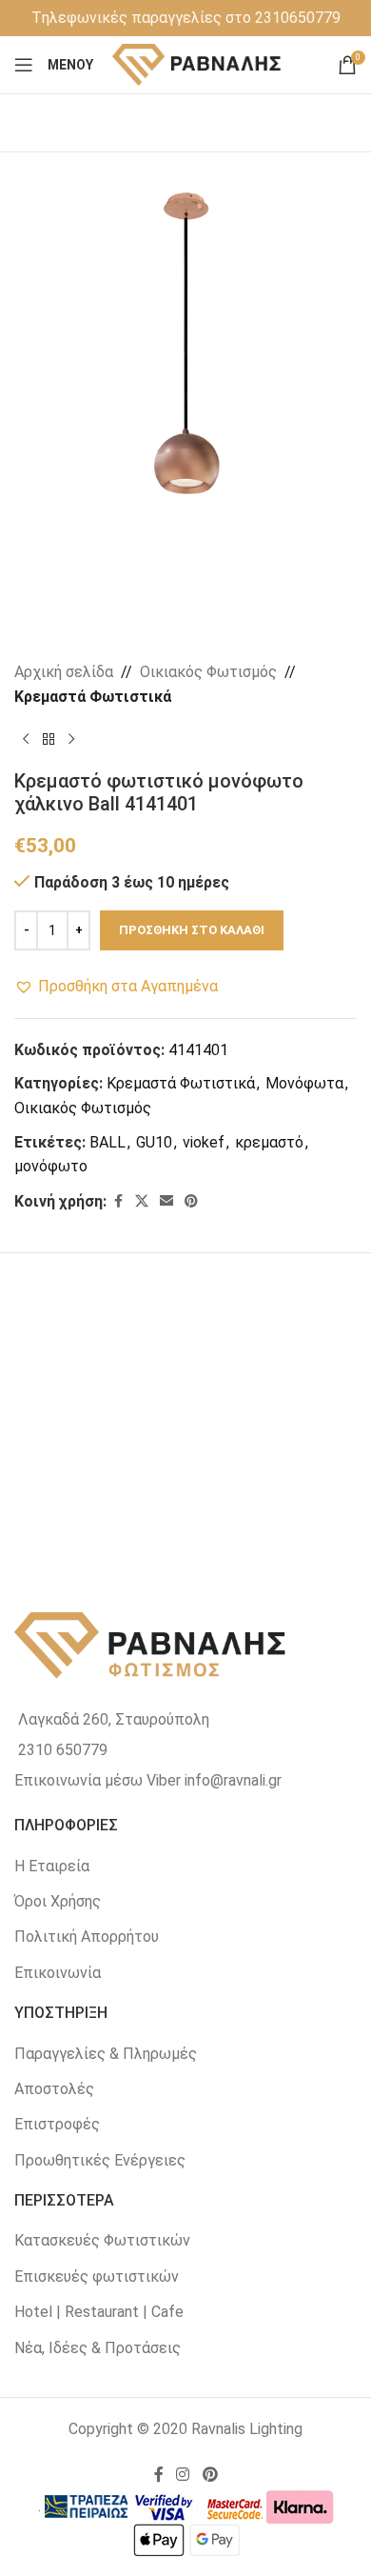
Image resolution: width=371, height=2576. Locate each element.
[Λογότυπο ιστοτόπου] (197, 63)
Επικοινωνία (58, 1973)
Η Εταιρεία (52, 1866)
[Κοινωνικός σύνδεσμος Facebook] (118, 1201)
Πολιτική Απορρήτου (87, 1937)
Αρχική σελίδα (64, 672)
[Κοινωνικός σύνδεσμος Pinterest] (191, 1201)
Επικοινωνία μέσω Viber (98, 1780)
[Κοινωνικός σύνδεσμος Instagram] (183, 2476)
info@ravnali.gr (233, 1780)
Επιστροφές (57, 2124)
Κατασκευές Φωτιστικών (102, 2240)
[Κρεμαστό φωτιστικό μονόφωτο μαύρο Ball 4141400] (100, 1409)
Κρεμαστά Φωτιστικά (93, 697)
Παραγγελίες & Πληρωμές (106, 2054)
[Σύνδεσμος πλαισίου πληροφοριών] (186, 18)
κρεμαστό (269, 1142)
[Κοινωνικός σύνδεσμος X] (142, 1201)
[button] (116, 987)
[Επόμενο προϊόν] (71, 739)
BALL (107, 1142)
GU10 (154, 1142)
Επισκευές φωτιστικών (97, 2276)
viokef (204, 1142)
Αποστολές (54, 2089)
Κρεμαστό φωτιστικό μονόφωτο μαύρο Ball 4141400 (100, 1521)
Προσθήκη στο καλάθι (192, 930)
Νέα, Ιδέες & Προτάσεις (98, 2348)
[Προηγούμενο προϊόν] (26, 739)
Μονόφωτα (304, 1083)
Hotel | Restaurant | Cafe (99, 2312)
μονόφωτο (51, 1166)
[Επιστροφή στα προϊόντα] (49, 739)
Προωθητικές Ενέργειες (100, 2160)
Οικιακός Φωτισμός (208, 672)
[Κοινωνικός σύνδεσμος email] (166, 1201)
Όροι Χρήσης (58, 1901)
